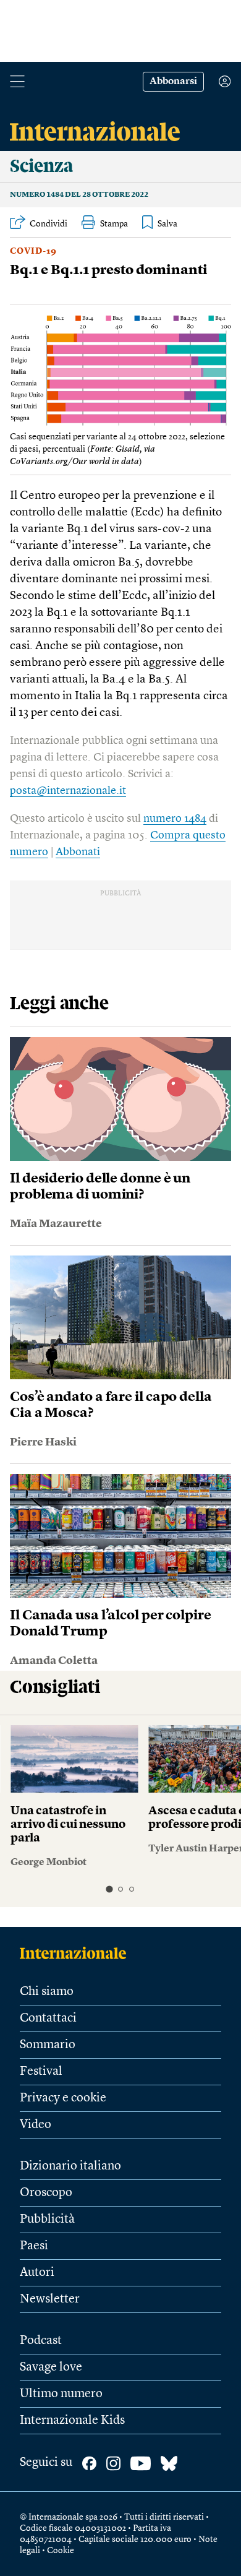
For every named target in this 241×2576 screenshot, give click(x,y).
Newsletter (50, 2299)
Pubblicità (47, 2220)
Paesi (34, 2246)
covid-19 (33, 251)
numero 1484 (175, 819)
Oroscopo (46, 2193)
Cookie (61, 2551)
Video (36, 2125)
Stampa (114, 224)
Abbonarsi (173, 82)
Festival (41, 2072)
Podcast (41, 2341)
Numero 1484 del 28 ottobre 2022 (79, 195)
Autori (37, 2273)
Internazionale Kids (72, 2421)
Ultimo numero (61, 2394)
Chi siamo (47, 1992)
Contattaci (48, 2018)
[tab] (109, 1889)
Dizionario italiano (70, 2166)
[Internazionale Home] (77, 1953)
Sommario (48, 2045)
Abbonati (78, 852)
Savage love (51, 2367)
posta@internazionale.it (68, 791)
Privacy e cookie (63, 2098)
